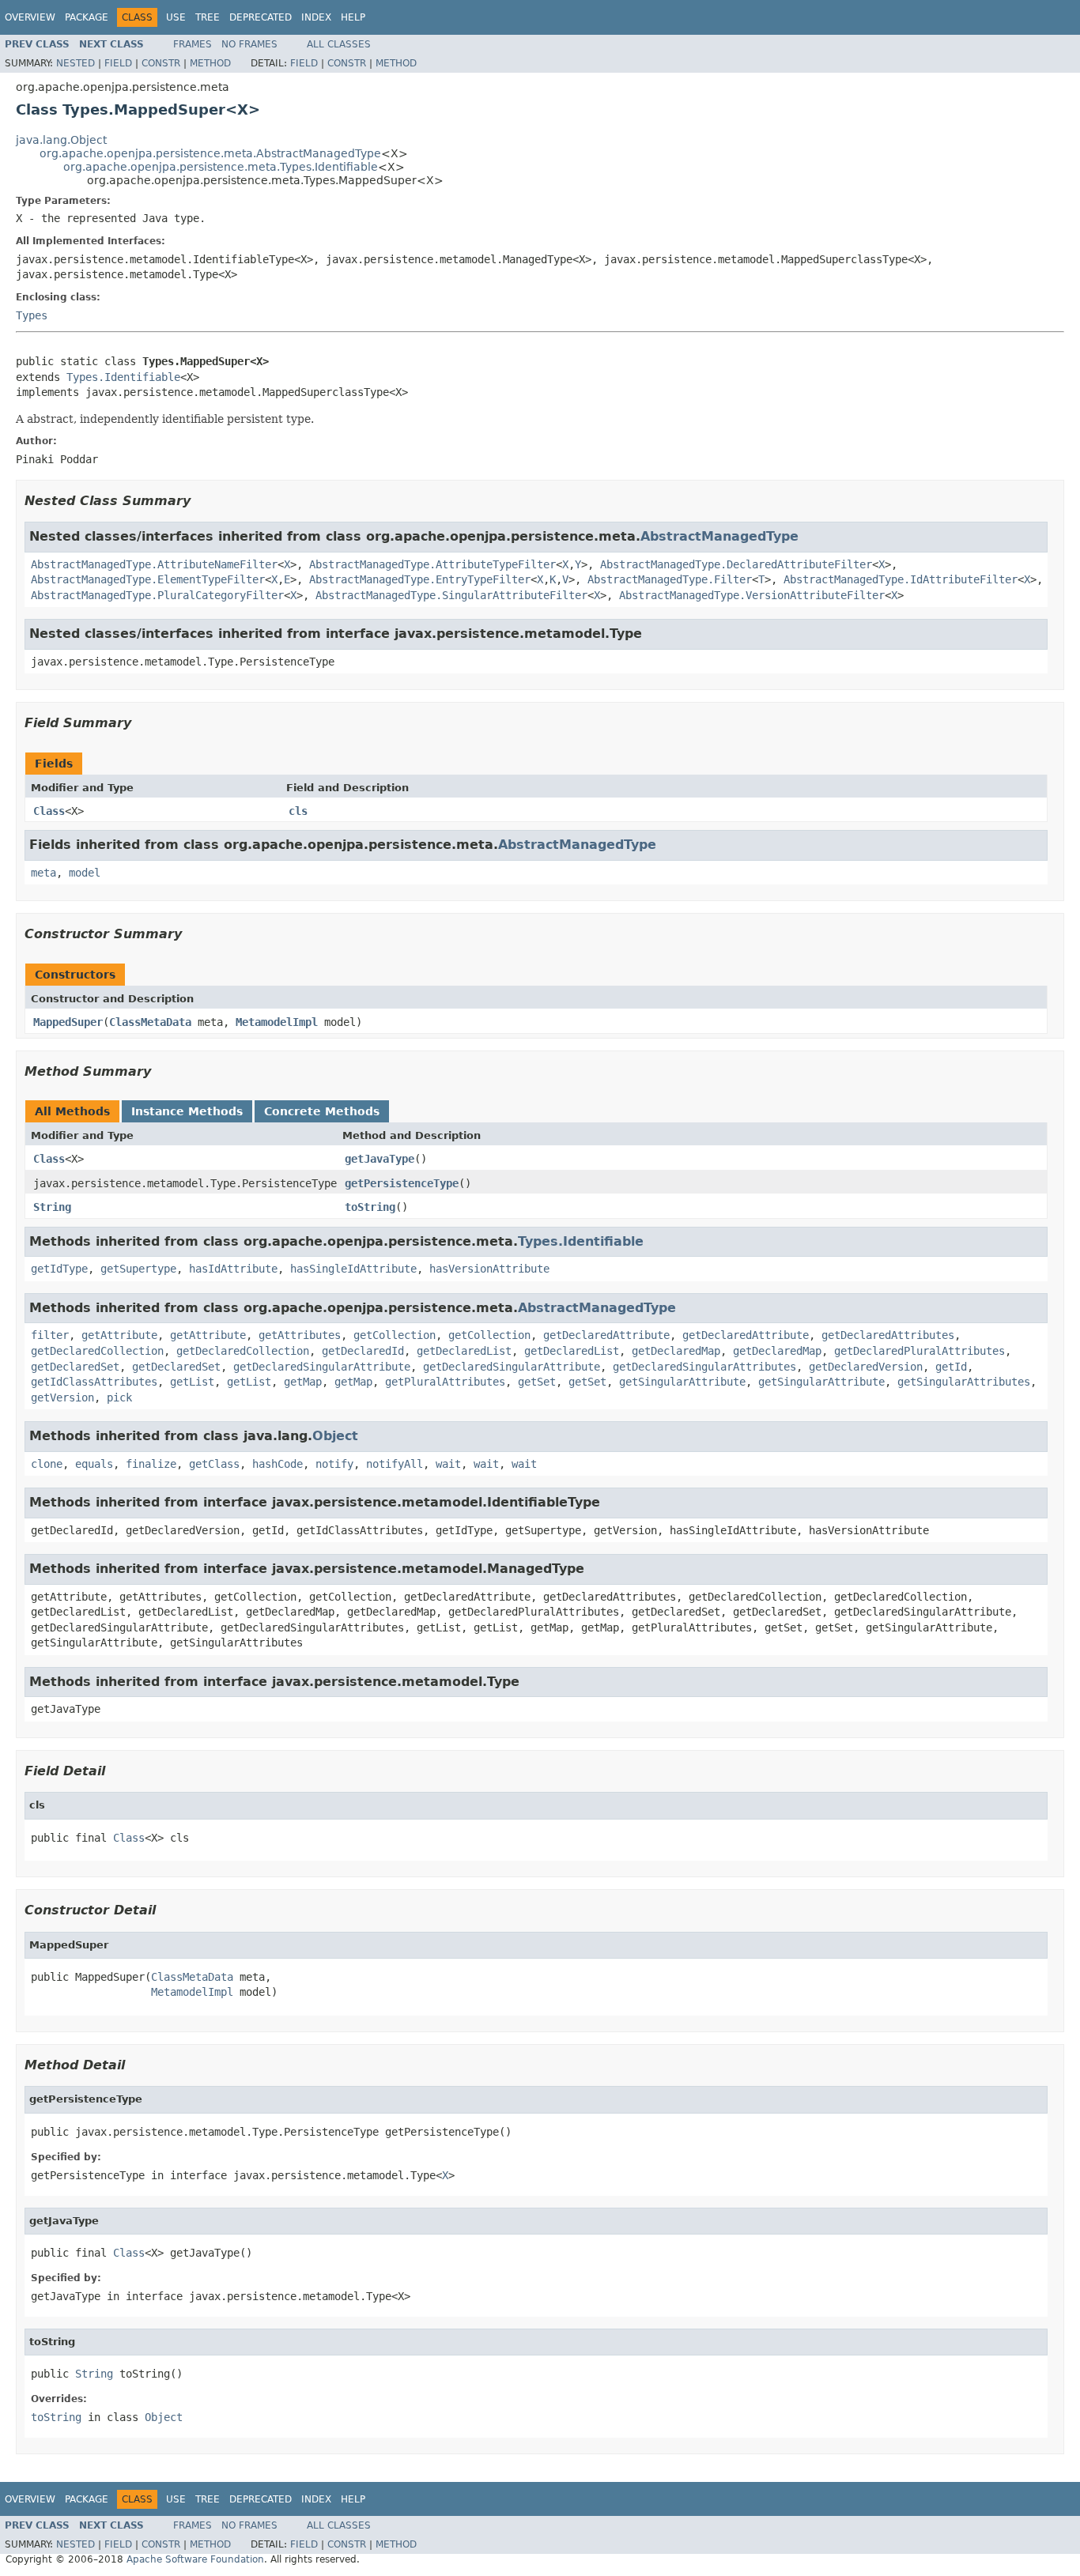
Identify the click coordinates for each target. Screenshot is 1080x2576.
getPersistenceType (402, 1183)
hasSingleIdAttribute (353, 1269)
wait (448, 1464)
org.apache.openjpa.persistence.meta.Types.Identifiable (221, 167)
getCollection (395, 1335)
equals (94, 1464)
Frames (193, 44)
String (52, 1207)
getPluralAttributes (445, 1382)
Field (118, 63)
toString (370, 1207)
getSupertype (138, 1269)
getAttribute (119, 1335)
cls (298, 811)
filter (50, 1335)
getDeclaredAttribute (606, 1335)
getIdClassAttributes (94, 1382)
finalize (151, 1464)
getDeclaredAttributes (888, 1335)
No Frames (249, 44)
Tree (208, 17)
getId (951, 1367)
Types (32, 315)
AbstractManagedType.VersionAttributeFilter (752, 595)
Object (335, 1436)
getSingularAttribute (682, 1382)
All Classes (339, 44)
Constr (161, 63)
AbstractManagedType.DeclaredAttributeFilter (736, 564)
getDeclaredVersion (866, 1367)
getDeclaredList (464, 1351)
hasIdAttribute (233, 1269)
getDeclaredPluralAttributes (920, 1351)
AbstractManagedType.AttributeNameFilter (154, 564)
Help (353, 17)
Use (176, 17)
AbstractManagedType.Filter (670, 579)
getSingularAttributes (964, 1382)
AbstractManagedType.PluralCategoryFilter (157, 595)
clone (47, 1464)
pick (119, 1397)
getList (192, 1382)
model (85, 873)
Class (49, 811)
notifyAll (395, 1464)
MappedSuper (68, 1022)
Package (87, 17)
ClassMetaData (150, 1022)
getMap (303, 1382)
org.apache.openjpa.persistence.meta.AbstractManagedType (210, 153)
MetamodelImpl (277, 1022)
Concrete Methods (322, 1111)
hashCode (278, 1464)
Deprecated (261, 17)
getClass (214, 1464)
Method (210, 63)
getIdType (59, 1269)
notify (334, 1464)
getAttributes (300, 1335)
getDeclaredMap (676, 1351)
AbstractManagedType (719, 536)
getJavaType (380, 1159)
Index (316, 17)
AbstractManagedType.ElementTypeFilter (148, 579)
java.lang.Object (61, 140)
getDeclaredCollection (97, 1351)
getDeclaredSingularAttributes (704, 1367)
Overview (30, 17)
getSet (537, 1382)
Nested (76, 63)
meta (43, 873)
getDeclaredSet (75, 1367)
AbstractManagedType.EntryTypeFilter (420, 579)
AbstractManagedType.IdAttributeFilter (901, 579)
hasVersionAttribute (489, 1269)
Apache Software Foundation (195, 2559)
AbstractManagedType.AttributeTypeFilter (432, 564)
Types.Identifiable (123, 377)
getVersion (62, 1397)
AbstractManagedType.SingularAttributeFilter (451, 595)
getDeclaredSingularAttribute (322, 1367)
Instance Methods (187, 1111)
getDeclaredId (363, 1351)
